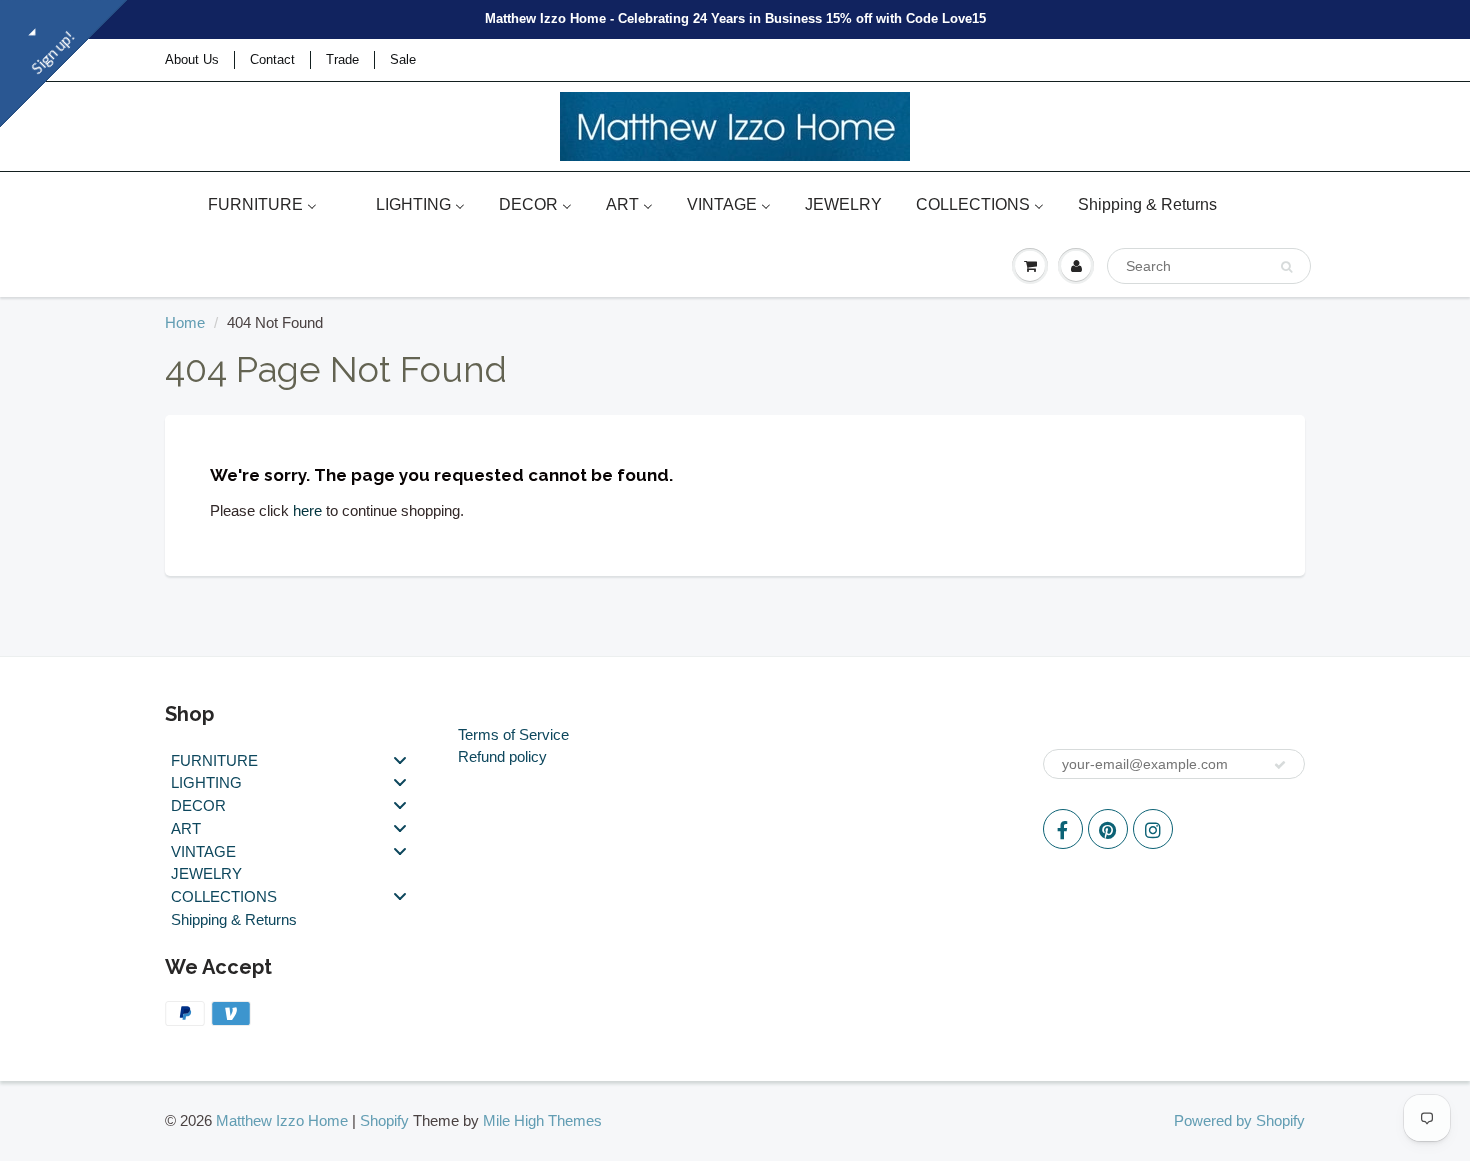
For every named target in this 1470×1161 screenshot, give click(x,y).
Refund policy (502, 756)
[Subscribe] (1280, 765)
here (307, 510)
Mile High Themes (542, 1120)
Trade (342, 59)
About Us (192, 59)
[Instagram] (1153, 829)
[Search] (1286, 267)
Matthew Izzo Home (282, 1120)
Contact (272, 59)
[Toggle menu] (400, 759)
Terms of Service (513, 734)
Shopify (384, 1120)
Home (185, 322)
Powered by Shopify (1239, 1120)
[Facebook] (1063, 829)
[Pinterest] (1108, 829)
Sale (403, 59)
